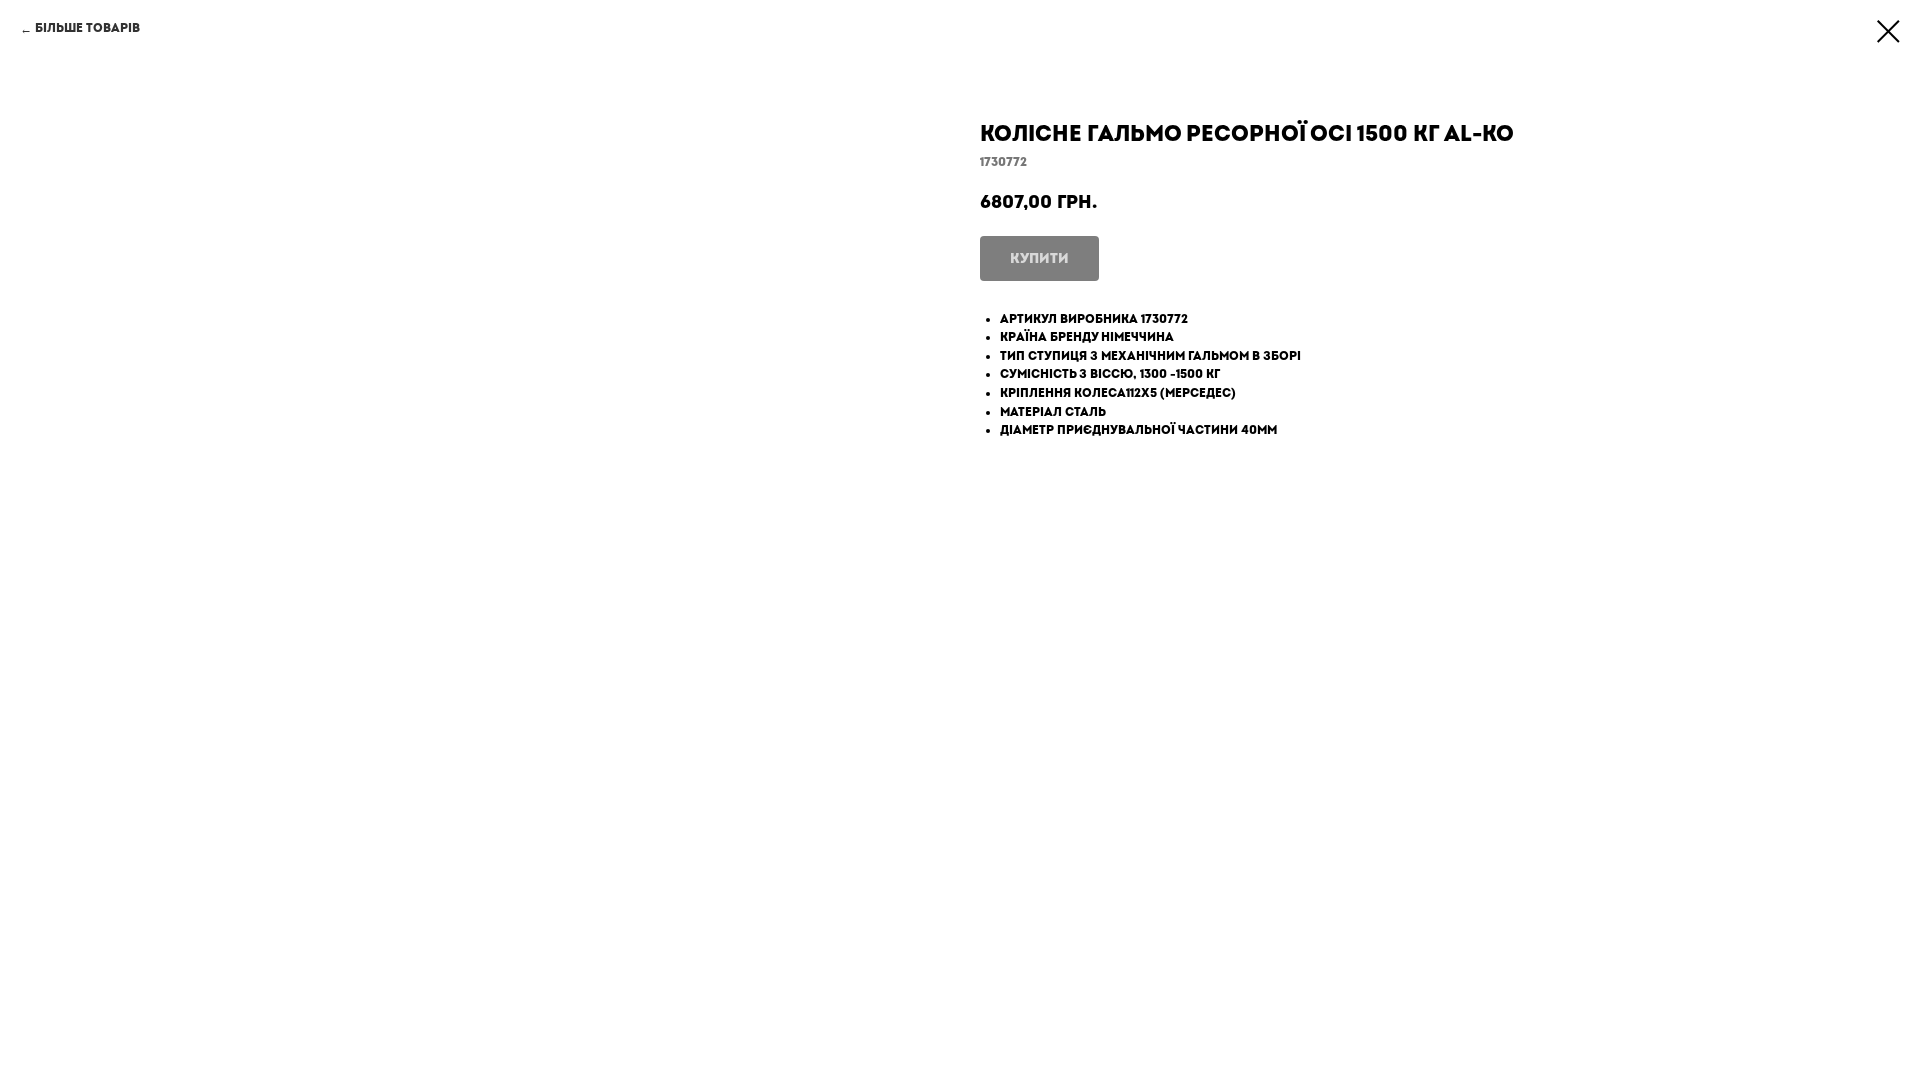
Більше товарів (87, 28)
